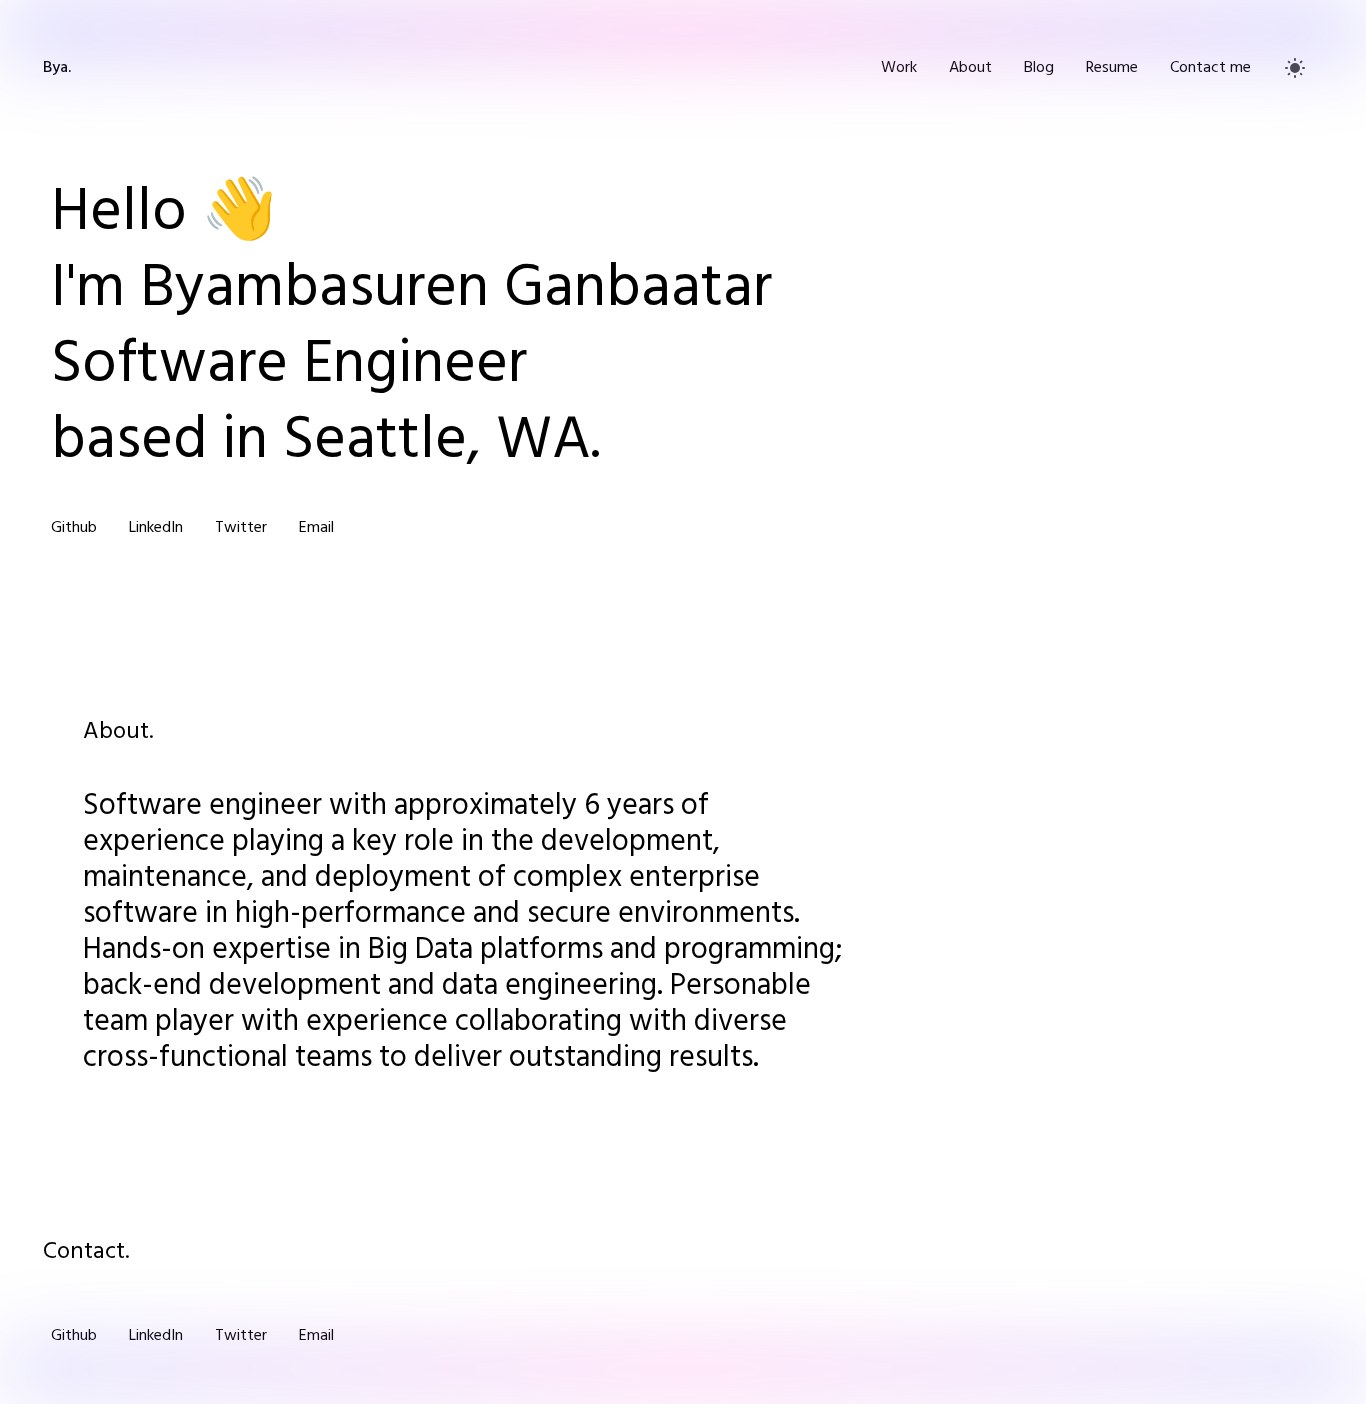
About (970, 68)
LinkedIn (156, 528)
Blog (1039, 68)
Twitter (241, 528)
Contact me (1210, 68)
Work (899, 68)
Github (74, 528)
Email (316, 528)
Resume (1112, 68)
